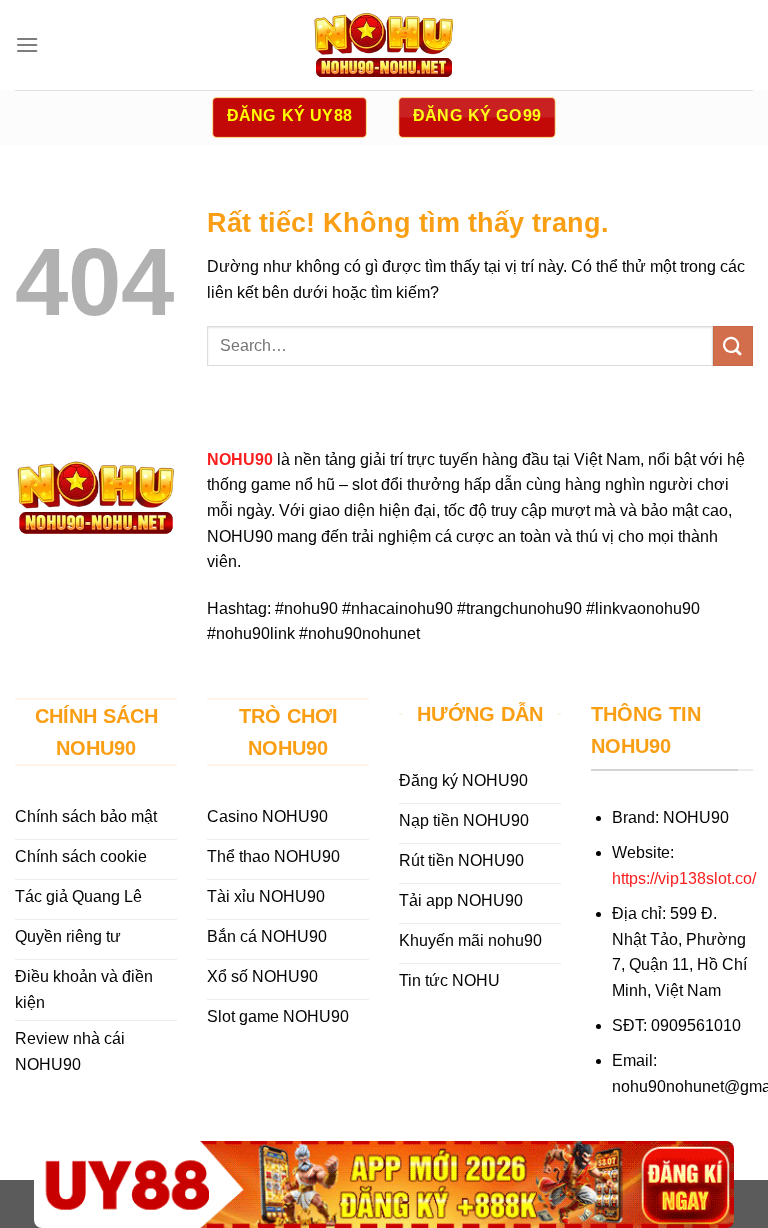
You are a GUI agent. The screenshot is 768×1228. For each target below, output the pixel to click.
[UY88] (384, 1184)
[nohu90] (384, 45)
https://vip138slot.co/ (684, 878)
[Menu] (27, 44)
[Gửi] (733, 345)
